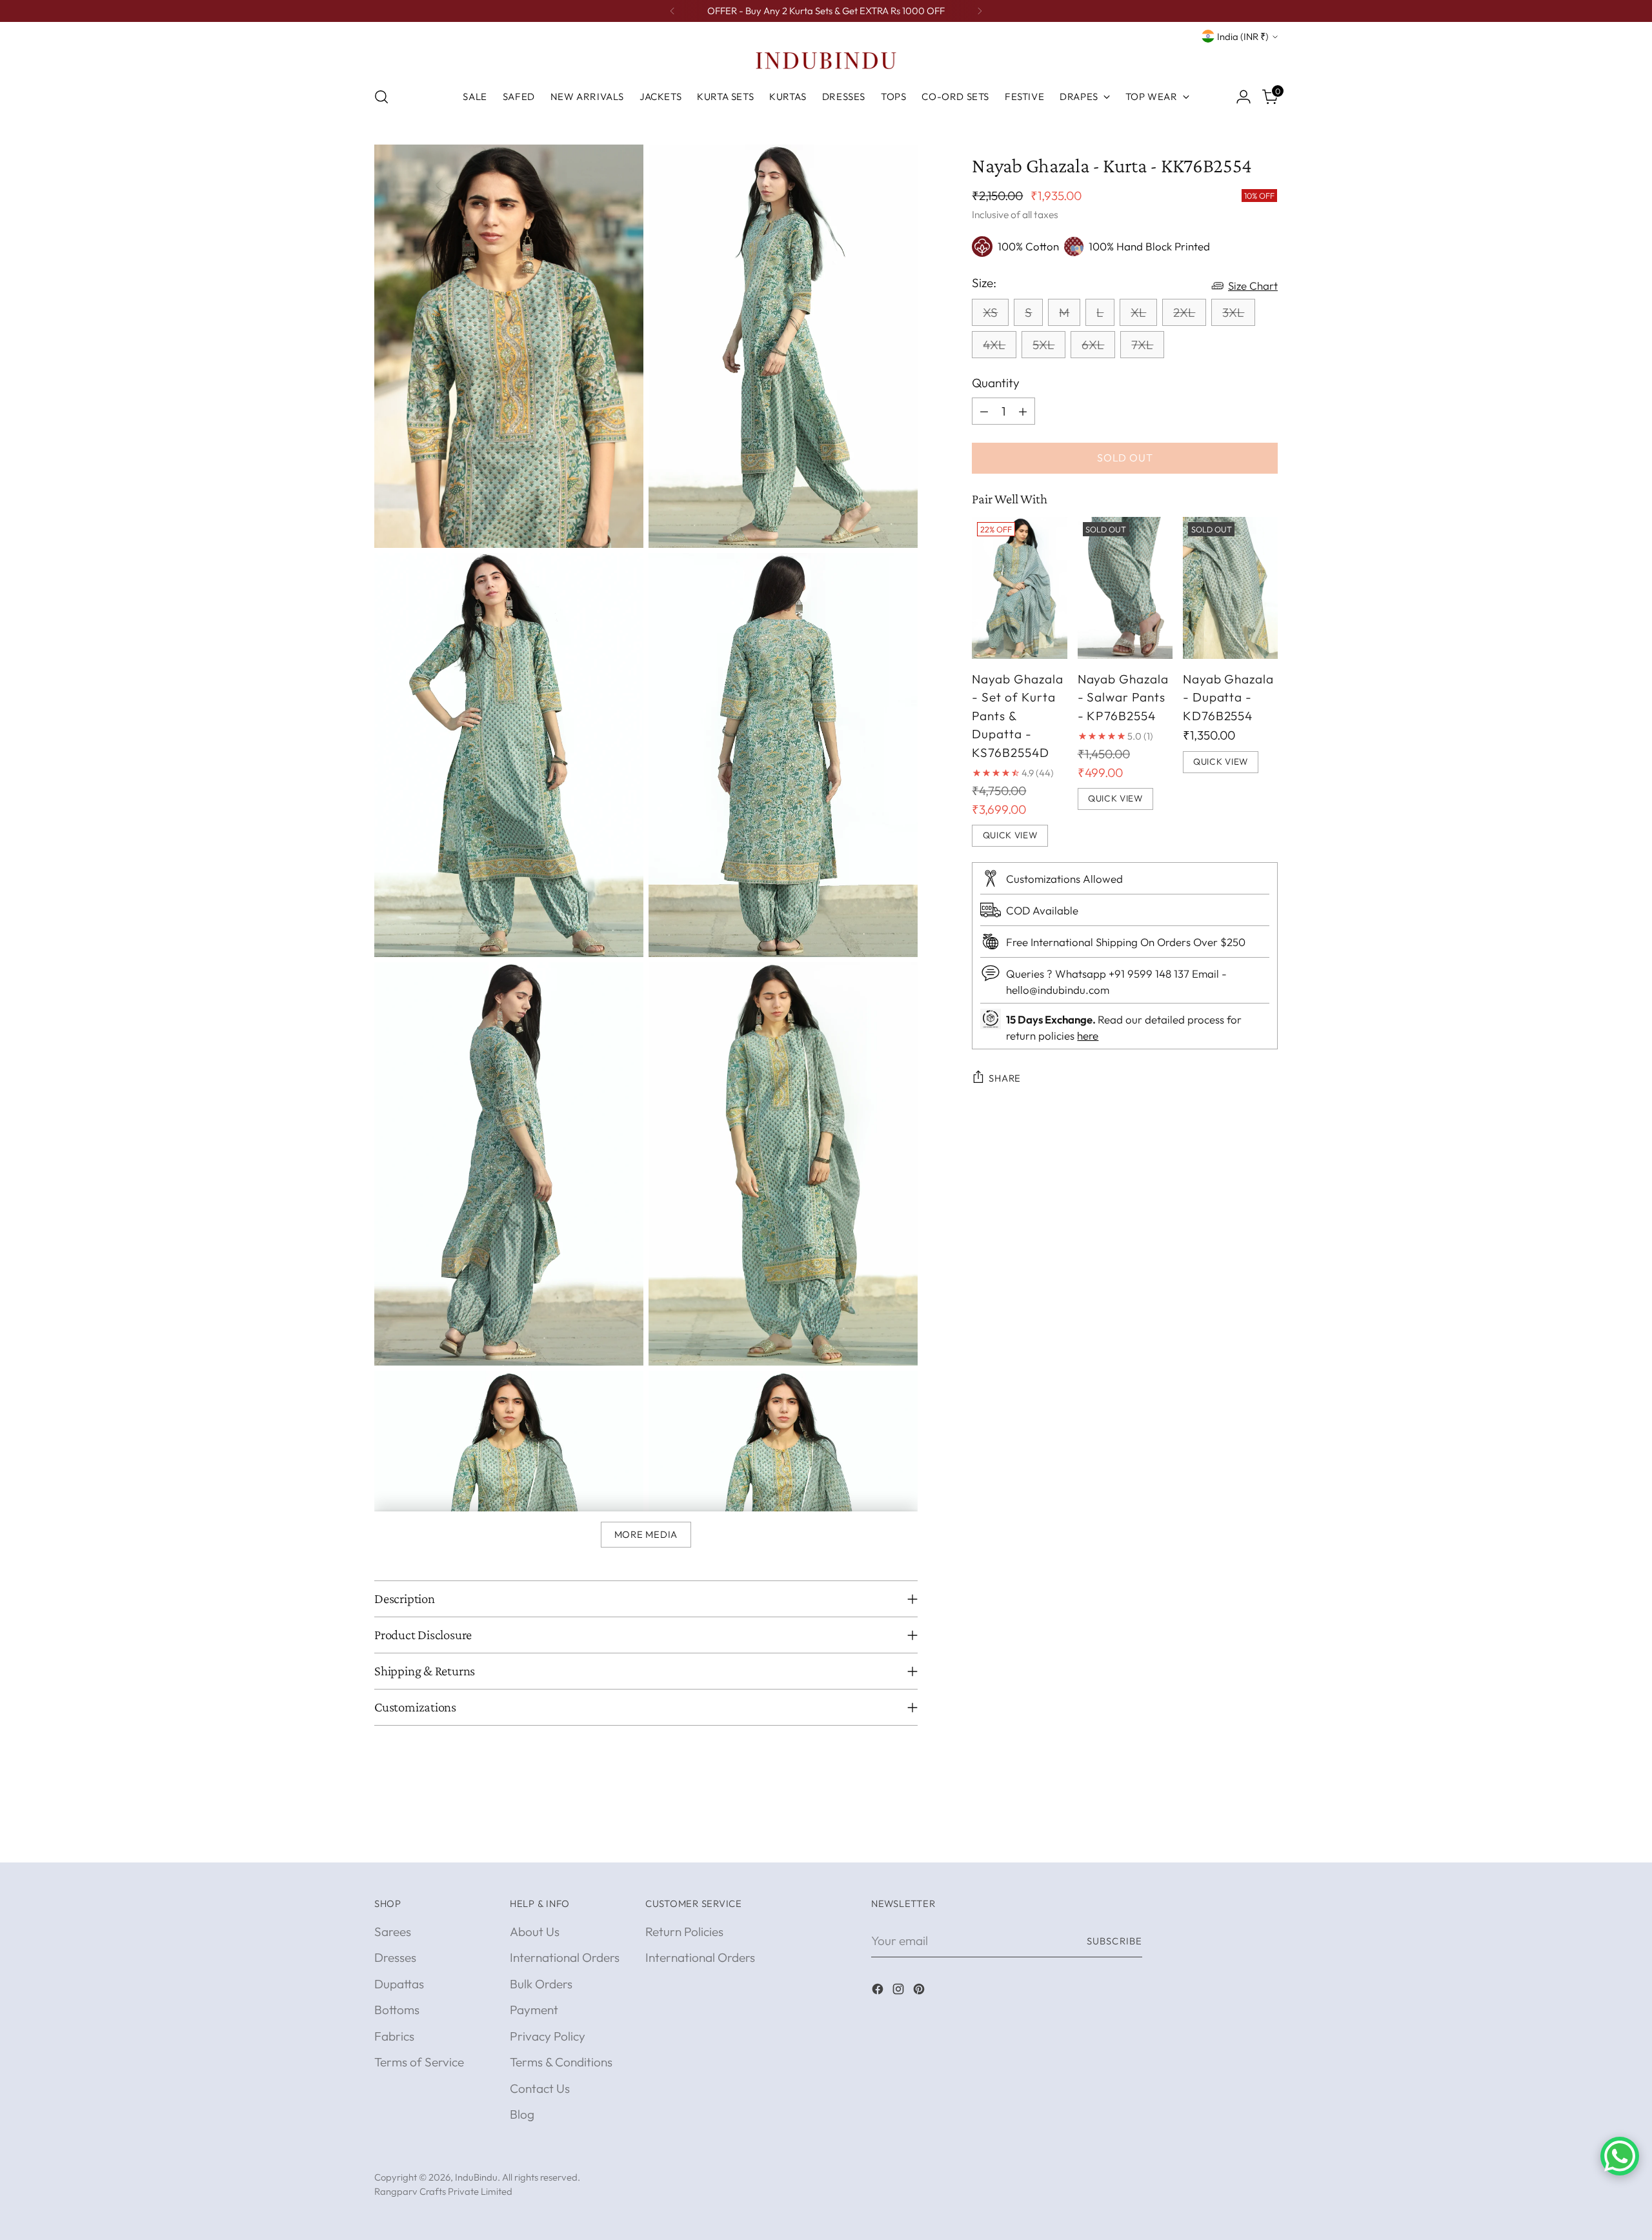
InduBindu (476, 2177)
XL (1138, 312)
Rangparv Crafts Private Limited (443, 2191)
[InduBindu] (826, 60)
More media (646, 1534)
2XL (1184, 312)
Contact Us (540, 2088)
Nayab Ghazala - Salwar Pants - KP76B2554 (1123, 697)
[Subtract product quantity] (984, 411)
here (1088, 1035)
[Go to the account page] (1244, 97)
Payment (534, 2010)
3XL (1233, 312)
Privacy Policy (548, 2036)
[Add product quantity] (1023, 411)
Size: (984, 283)
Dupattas (399, 1984)
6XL (1093, 345)
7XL (1142, 345)
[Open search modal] (381, 97)
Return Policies (684, 1932)
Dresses (395, 1957)
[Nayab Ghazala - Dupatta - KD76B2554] (1230, 588)
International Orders (565, 1957)
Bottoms (397, 2010)
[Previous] (672, 11)
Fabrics (394, 2036)
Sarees (393, 1932)
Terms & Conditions (561, 2062)
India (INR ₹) (1243, 36)
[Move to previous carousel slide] (1237, 1839)
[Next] (980, 11)
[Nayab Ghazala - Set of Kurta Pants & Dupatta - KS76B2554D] (1019, 588)
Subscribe (1114, 1941)
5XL (1043, 345)
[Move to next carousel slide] (1267, 1838)
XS (990, 312)
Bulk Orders (541, 1984)
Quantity (996, 383)
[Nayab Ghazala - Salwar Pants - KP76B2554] (1125, 588)
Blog (522, 2114)
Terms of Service (419, 2062)
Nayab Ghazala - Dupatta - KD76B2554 (1228, 697)
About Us (535, 1932)
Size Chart (1253, 286)
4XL (994, 345)
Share (1005, 1077)
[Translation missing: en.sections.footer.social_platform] (879, 1991)
